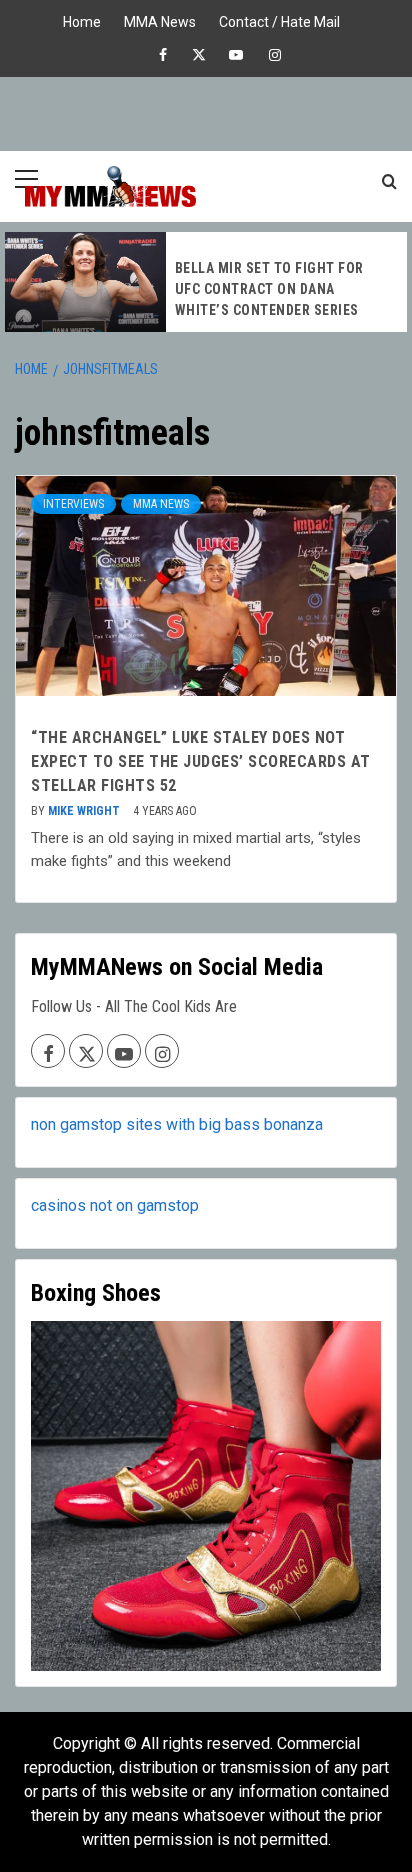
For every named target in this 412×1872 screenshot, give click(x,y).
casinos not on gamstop (115, 1205)
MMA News (160, 19)
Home (82, 19)
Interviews (73, 504)
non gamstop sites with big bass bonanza (177, 1124)
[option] (206, 282)
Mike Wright (85, 811)
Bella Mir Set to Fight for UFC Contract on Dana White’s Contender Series (269, 289)
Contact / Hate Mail (279, 19)
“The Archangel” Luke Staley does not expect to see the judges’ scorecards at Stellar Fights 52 (201, 761)
